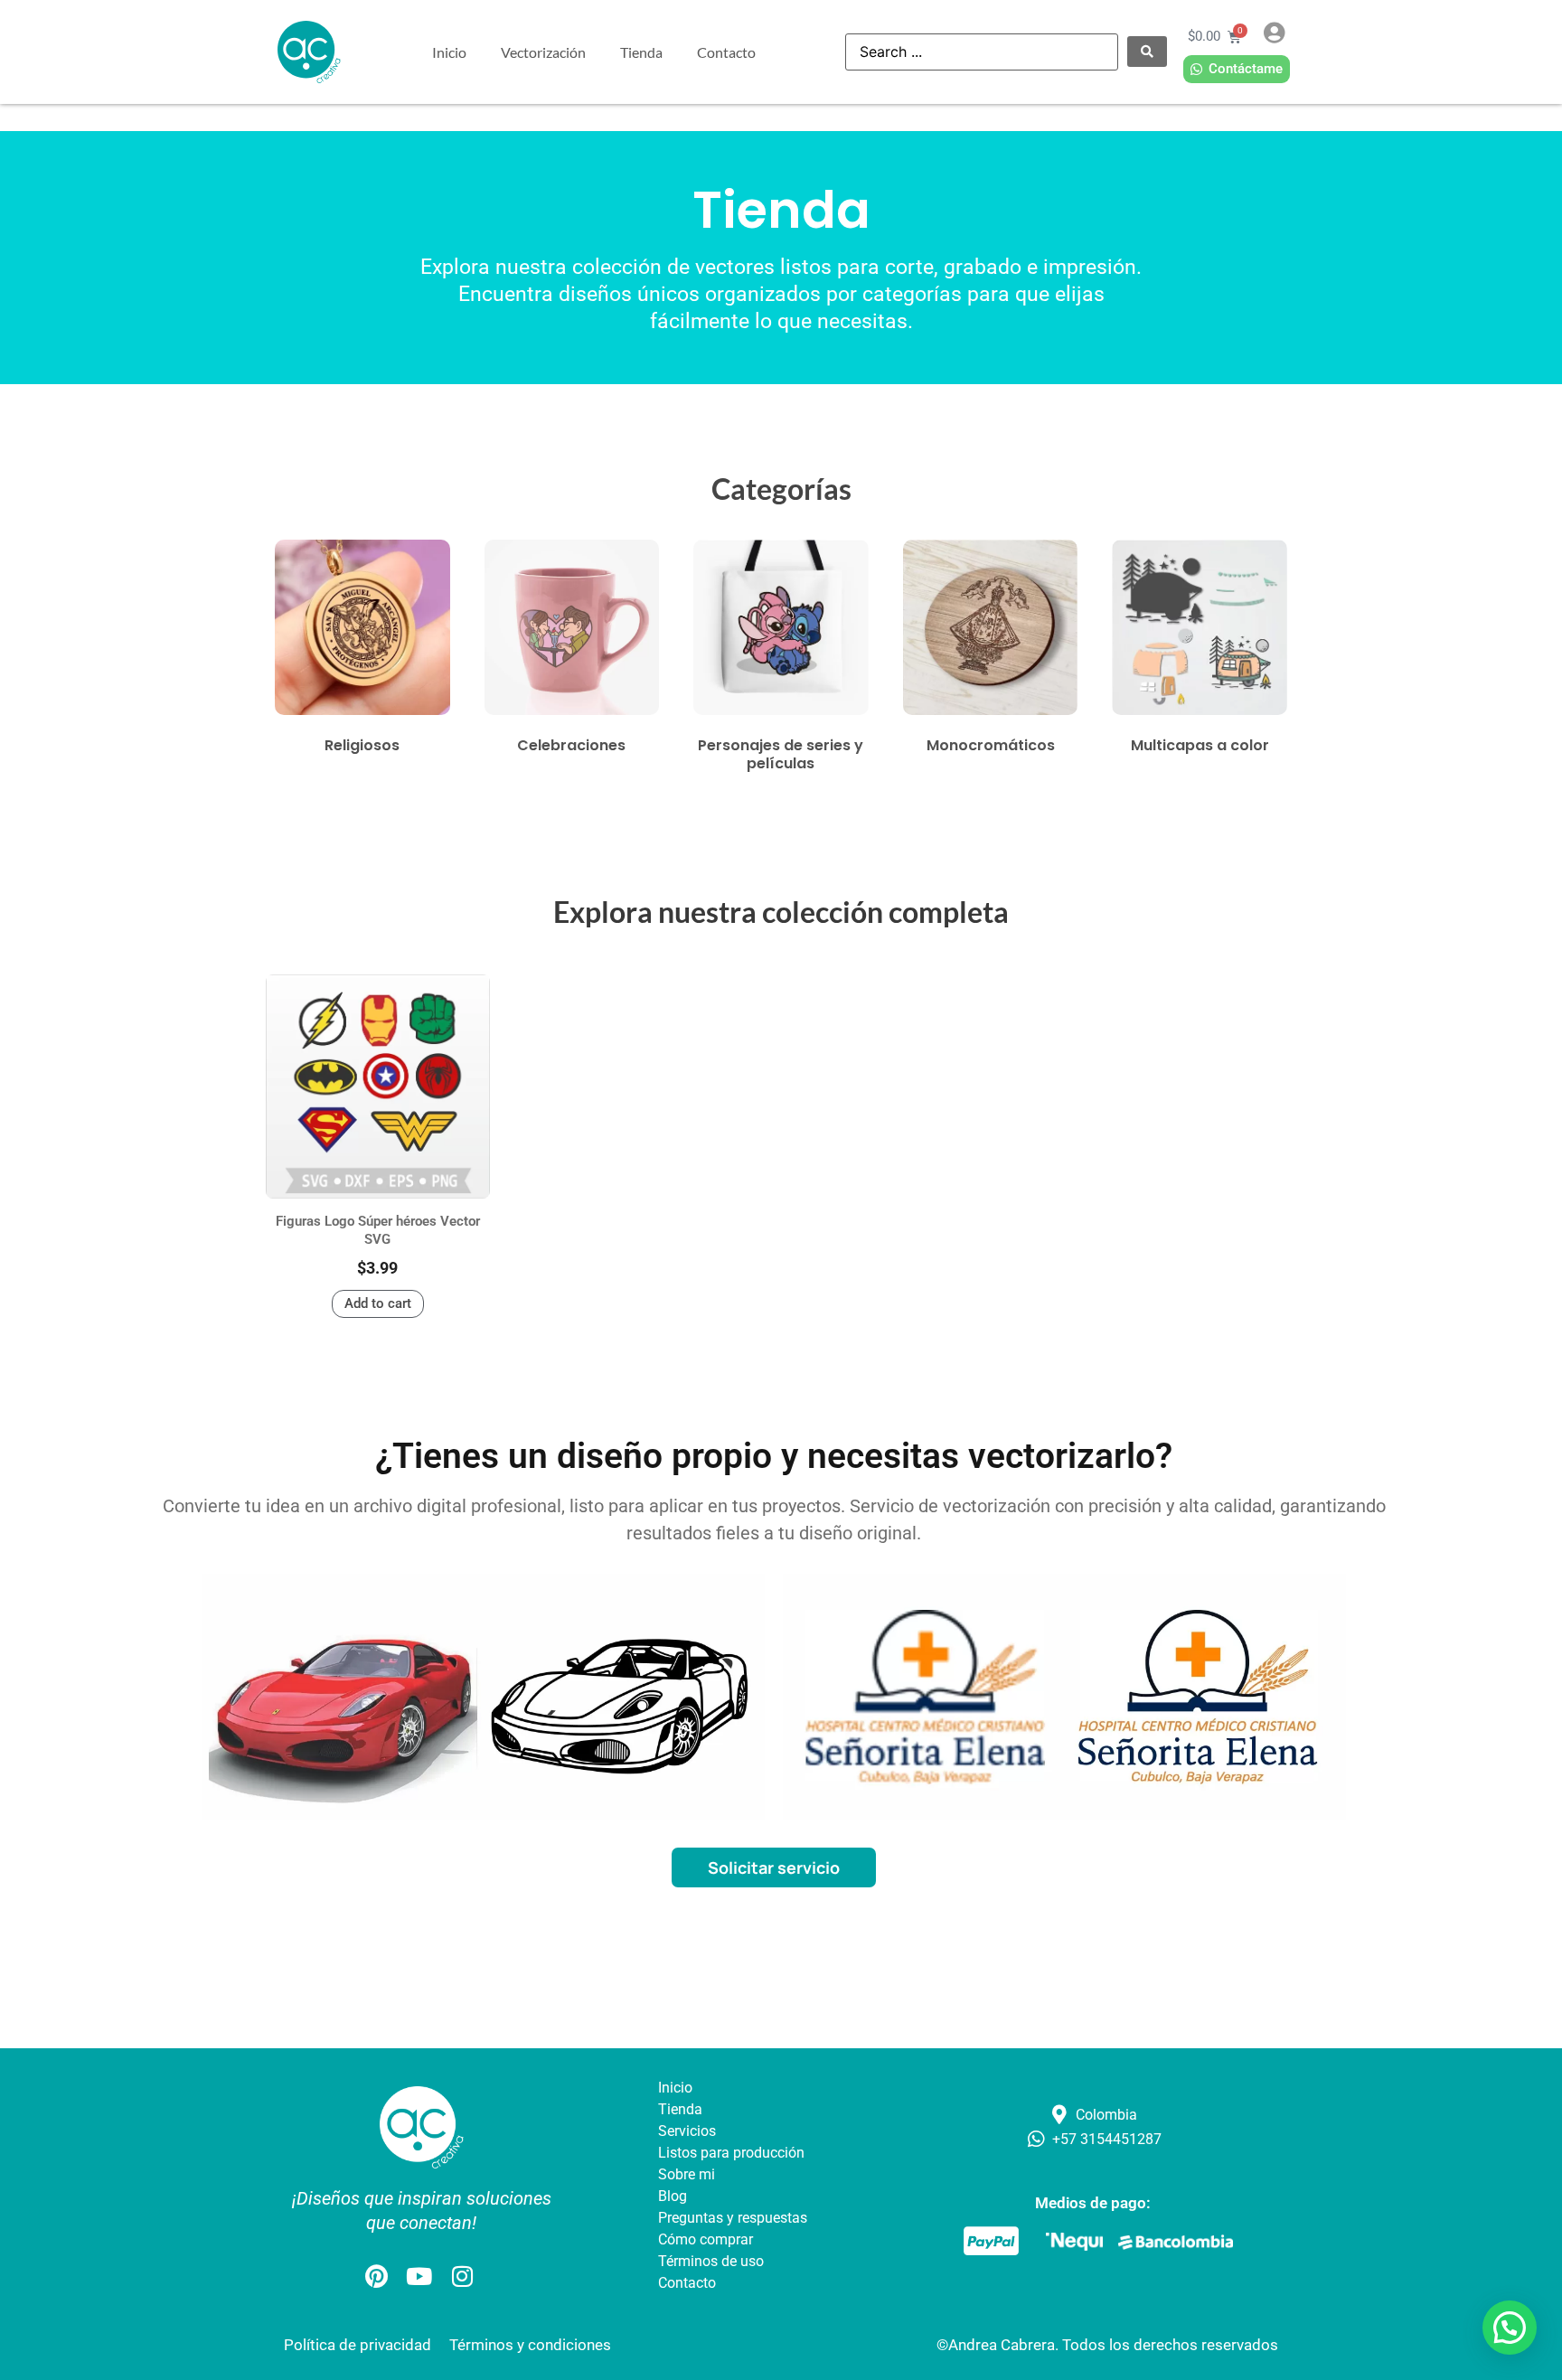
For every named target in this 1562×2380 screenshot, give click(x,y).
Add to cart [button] (378, 1303)
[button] (1510, 2328)
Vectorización (543, 52)
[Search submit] (1147, 52)
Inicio (449, 52)
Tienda (641, 52)
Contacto (726, 52)
